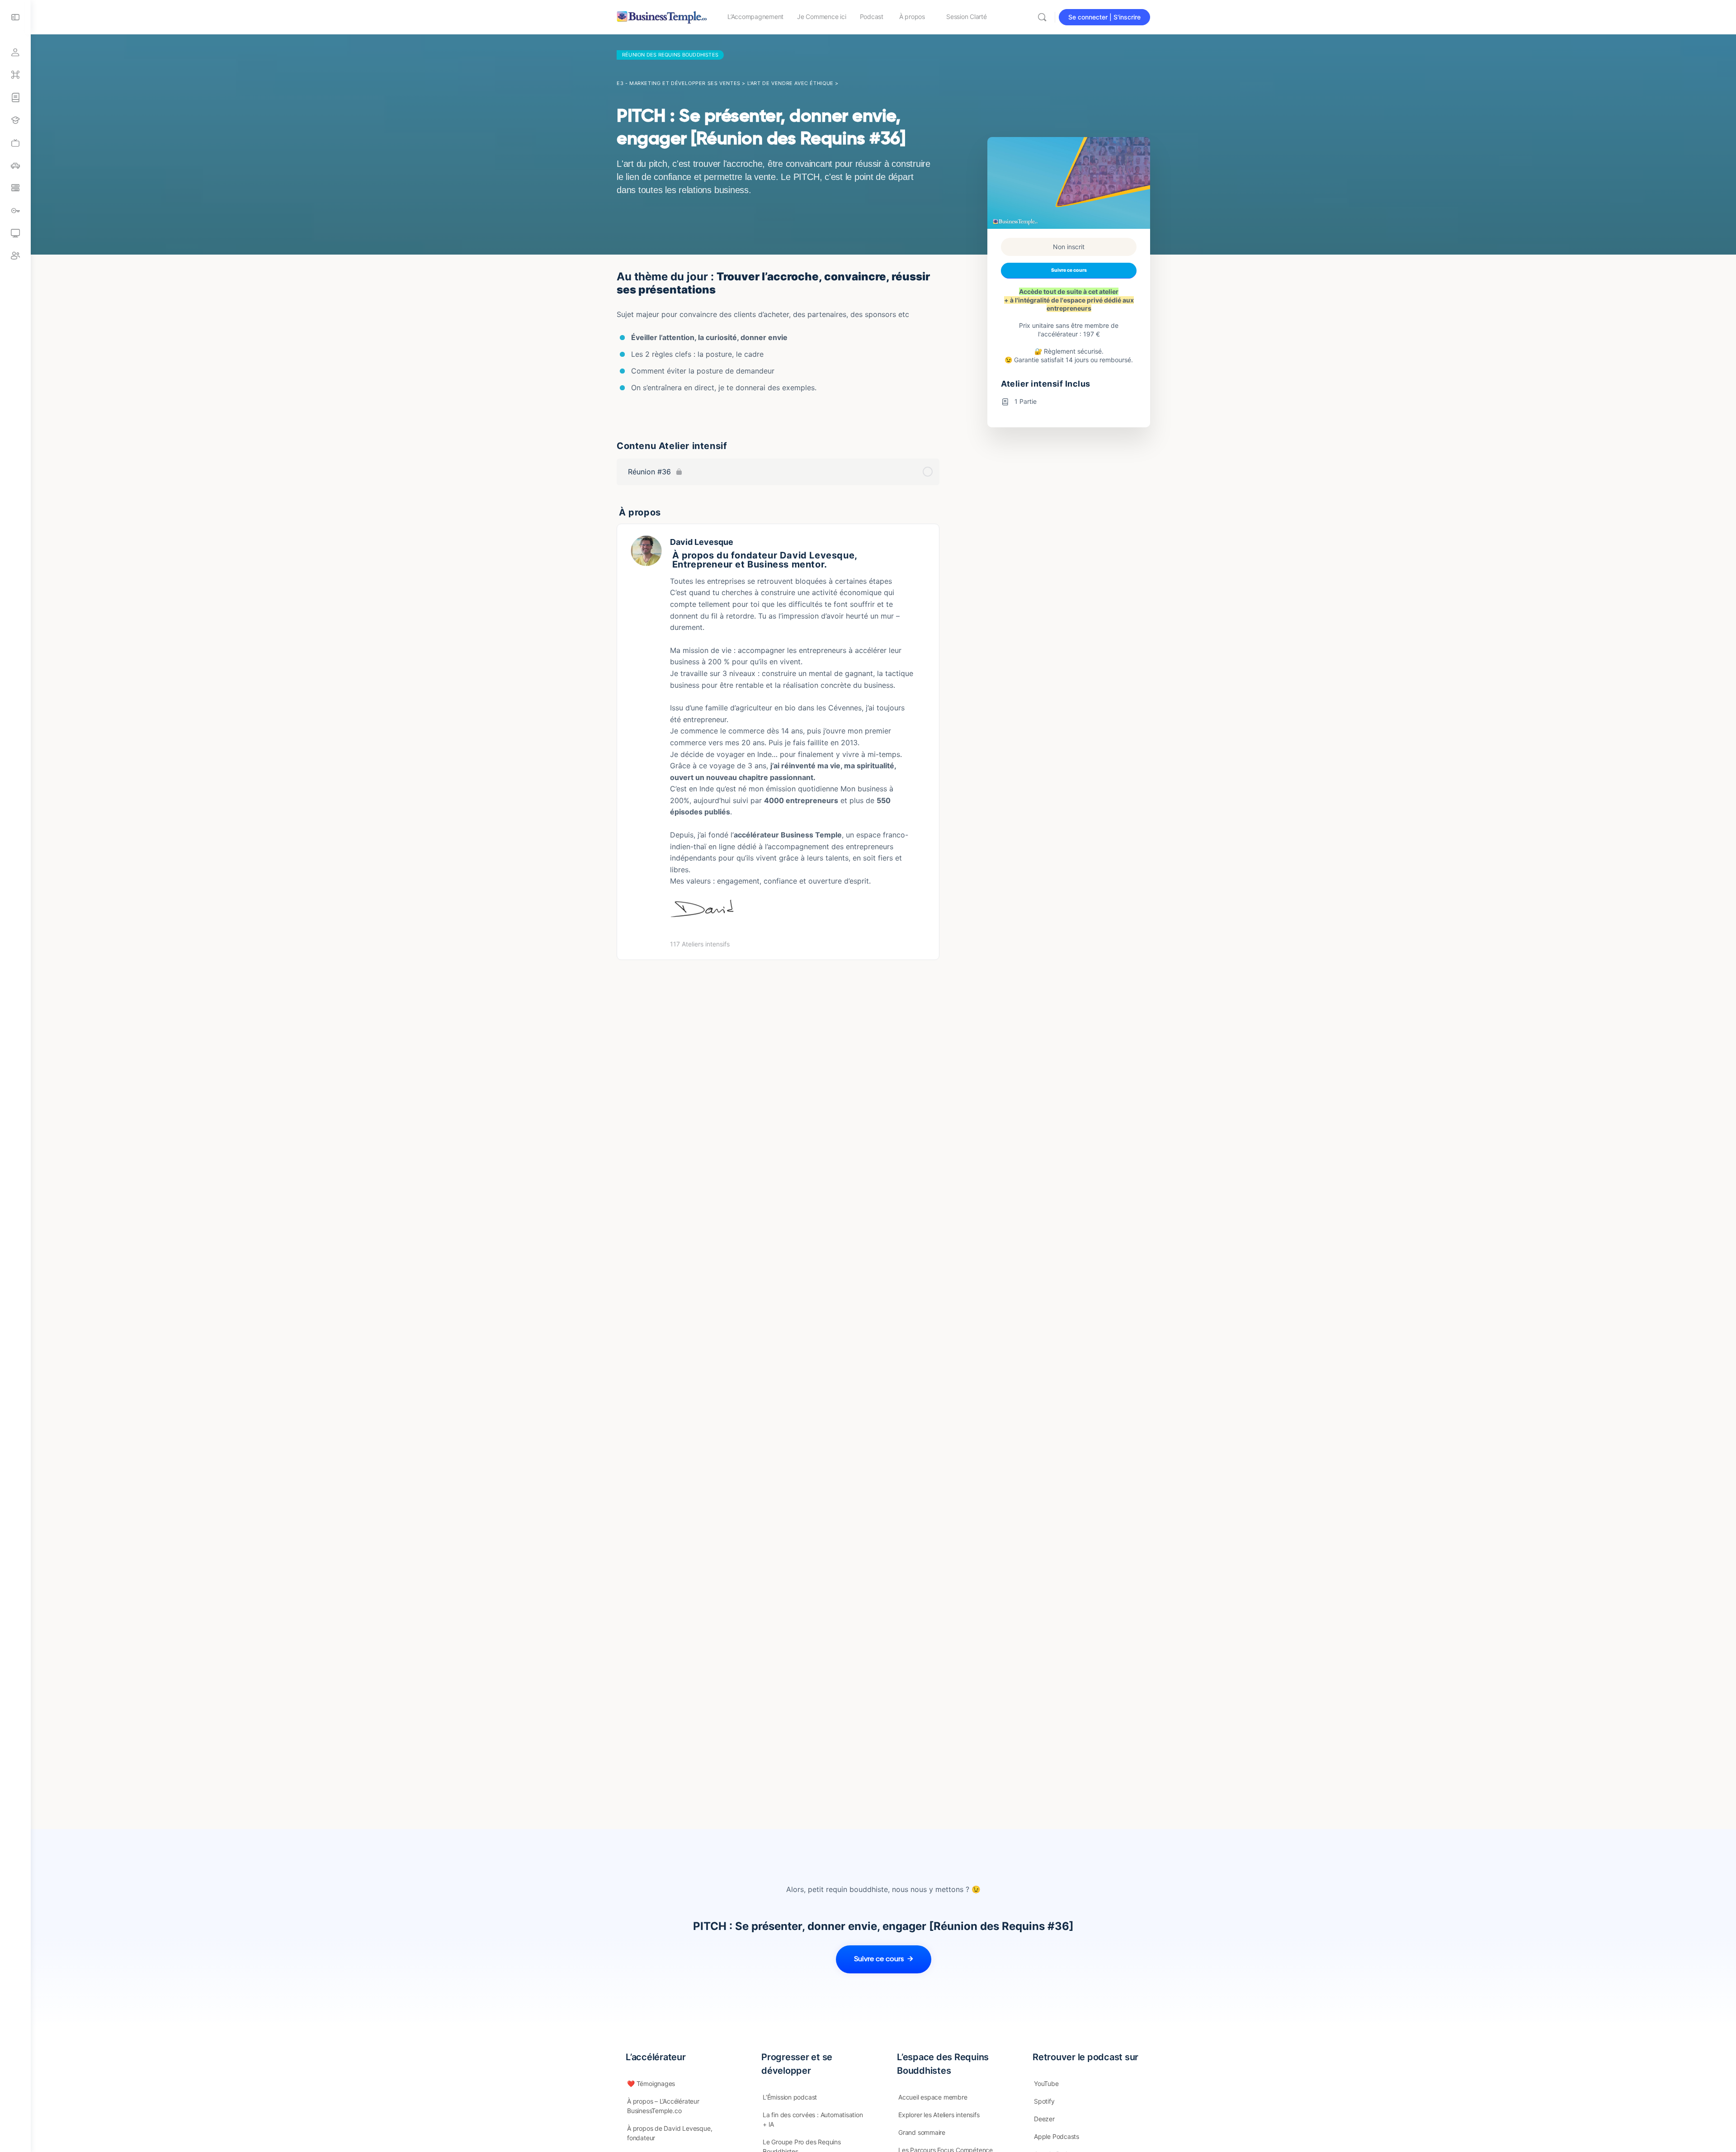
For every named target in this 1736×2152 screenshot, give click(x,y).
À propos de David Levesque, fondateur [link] (670, 2133)
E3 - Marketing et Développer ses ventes (679, 83)
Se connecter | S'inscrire (1104, 17)
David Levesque (702, 542)
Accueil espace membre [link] (933, 2097)
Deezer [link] (1044, 2119)
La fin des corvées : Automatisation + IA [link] (813, 2119)
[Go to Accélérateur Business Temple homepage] (662, 16)
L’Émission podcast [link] (790, 2097)
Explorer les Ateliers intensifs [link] (939, 2115)
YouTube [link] (1046, 2083)
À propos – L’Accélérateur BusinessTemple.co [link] (663, 2106)
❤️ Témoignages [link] (651, 2083)
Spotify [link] (1044, 2101)
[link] (15, 143)
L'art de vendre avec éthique (790, 83)
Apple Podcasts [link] (1057, 2136)
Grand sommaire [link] (922, 2132)
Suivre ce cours (1069, 270)
